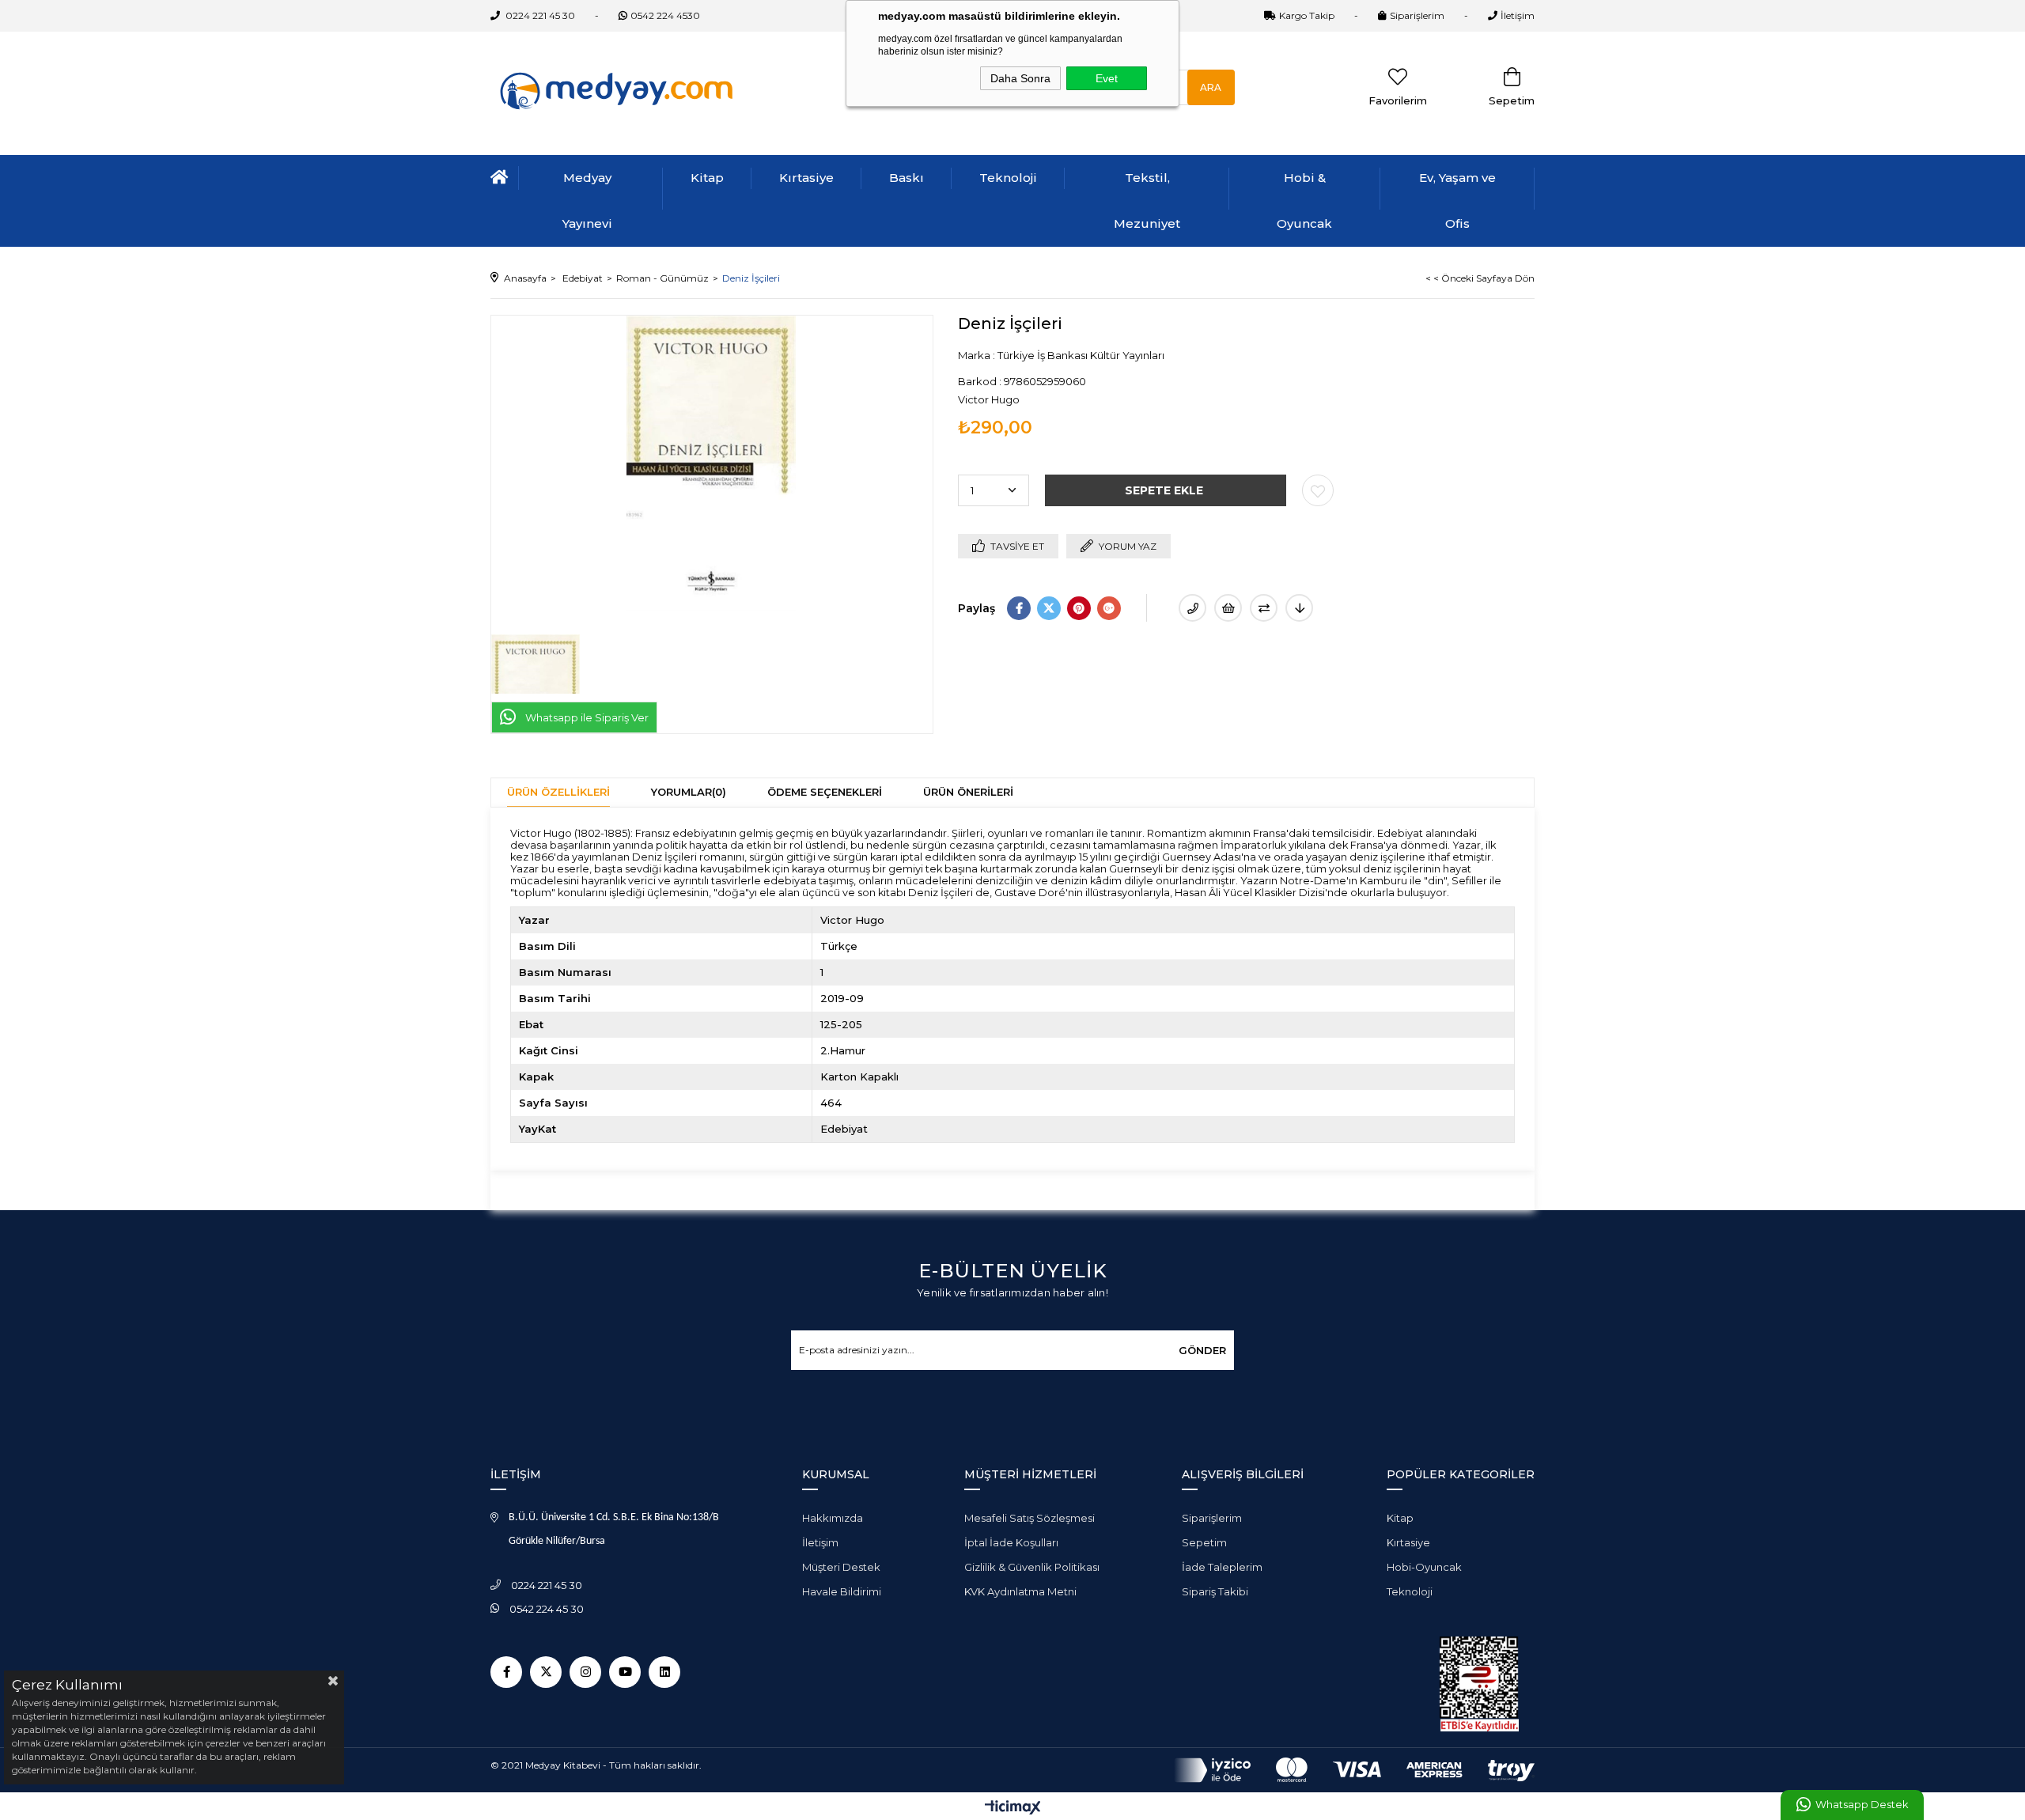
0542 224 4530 (665, 15)
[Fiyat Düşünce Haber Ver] (1299, 608)
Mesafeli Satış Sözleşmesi (1030, 1518)
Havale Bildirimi (842, 1591)
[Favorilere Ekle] (1318, 490)
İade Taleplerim (1222, 1567)
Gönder (1202, 1350)
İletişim (1518, 15)
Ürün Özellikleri (558, 792)
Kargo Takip (1307, 15)
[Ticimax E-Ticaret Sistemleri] (1013, 1809)
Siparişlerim (1417, 15)
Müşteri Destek (841, 1567)
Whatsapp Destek (1862, 1805)
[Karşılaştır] (1264, 608)
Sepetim (1204, 1542)
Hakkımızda (833, 1518)
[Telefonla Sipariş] (1192, 608)
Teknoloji (1008, 178)
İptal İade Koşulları (1011, 1542)
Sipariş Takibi (1215, 1591)
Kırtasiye (806, 178)
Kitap (707, 178)
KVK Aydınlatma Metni (1020, 1591)
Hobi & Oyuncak (1304, 201)
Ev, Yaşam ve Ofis (1457, 201)
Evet (1107, 78)
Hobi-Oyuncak (1424, 1567)
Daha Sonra (1020, 78)
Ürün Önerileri (968, 792)
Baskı (907, 178)
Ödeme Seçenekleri (825, 792)
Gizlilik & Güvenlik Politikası (1032, 1567)
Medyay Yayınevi (587, 201)
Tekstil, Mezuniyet (1147, 201)
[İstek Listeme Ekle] (1228, 608)
